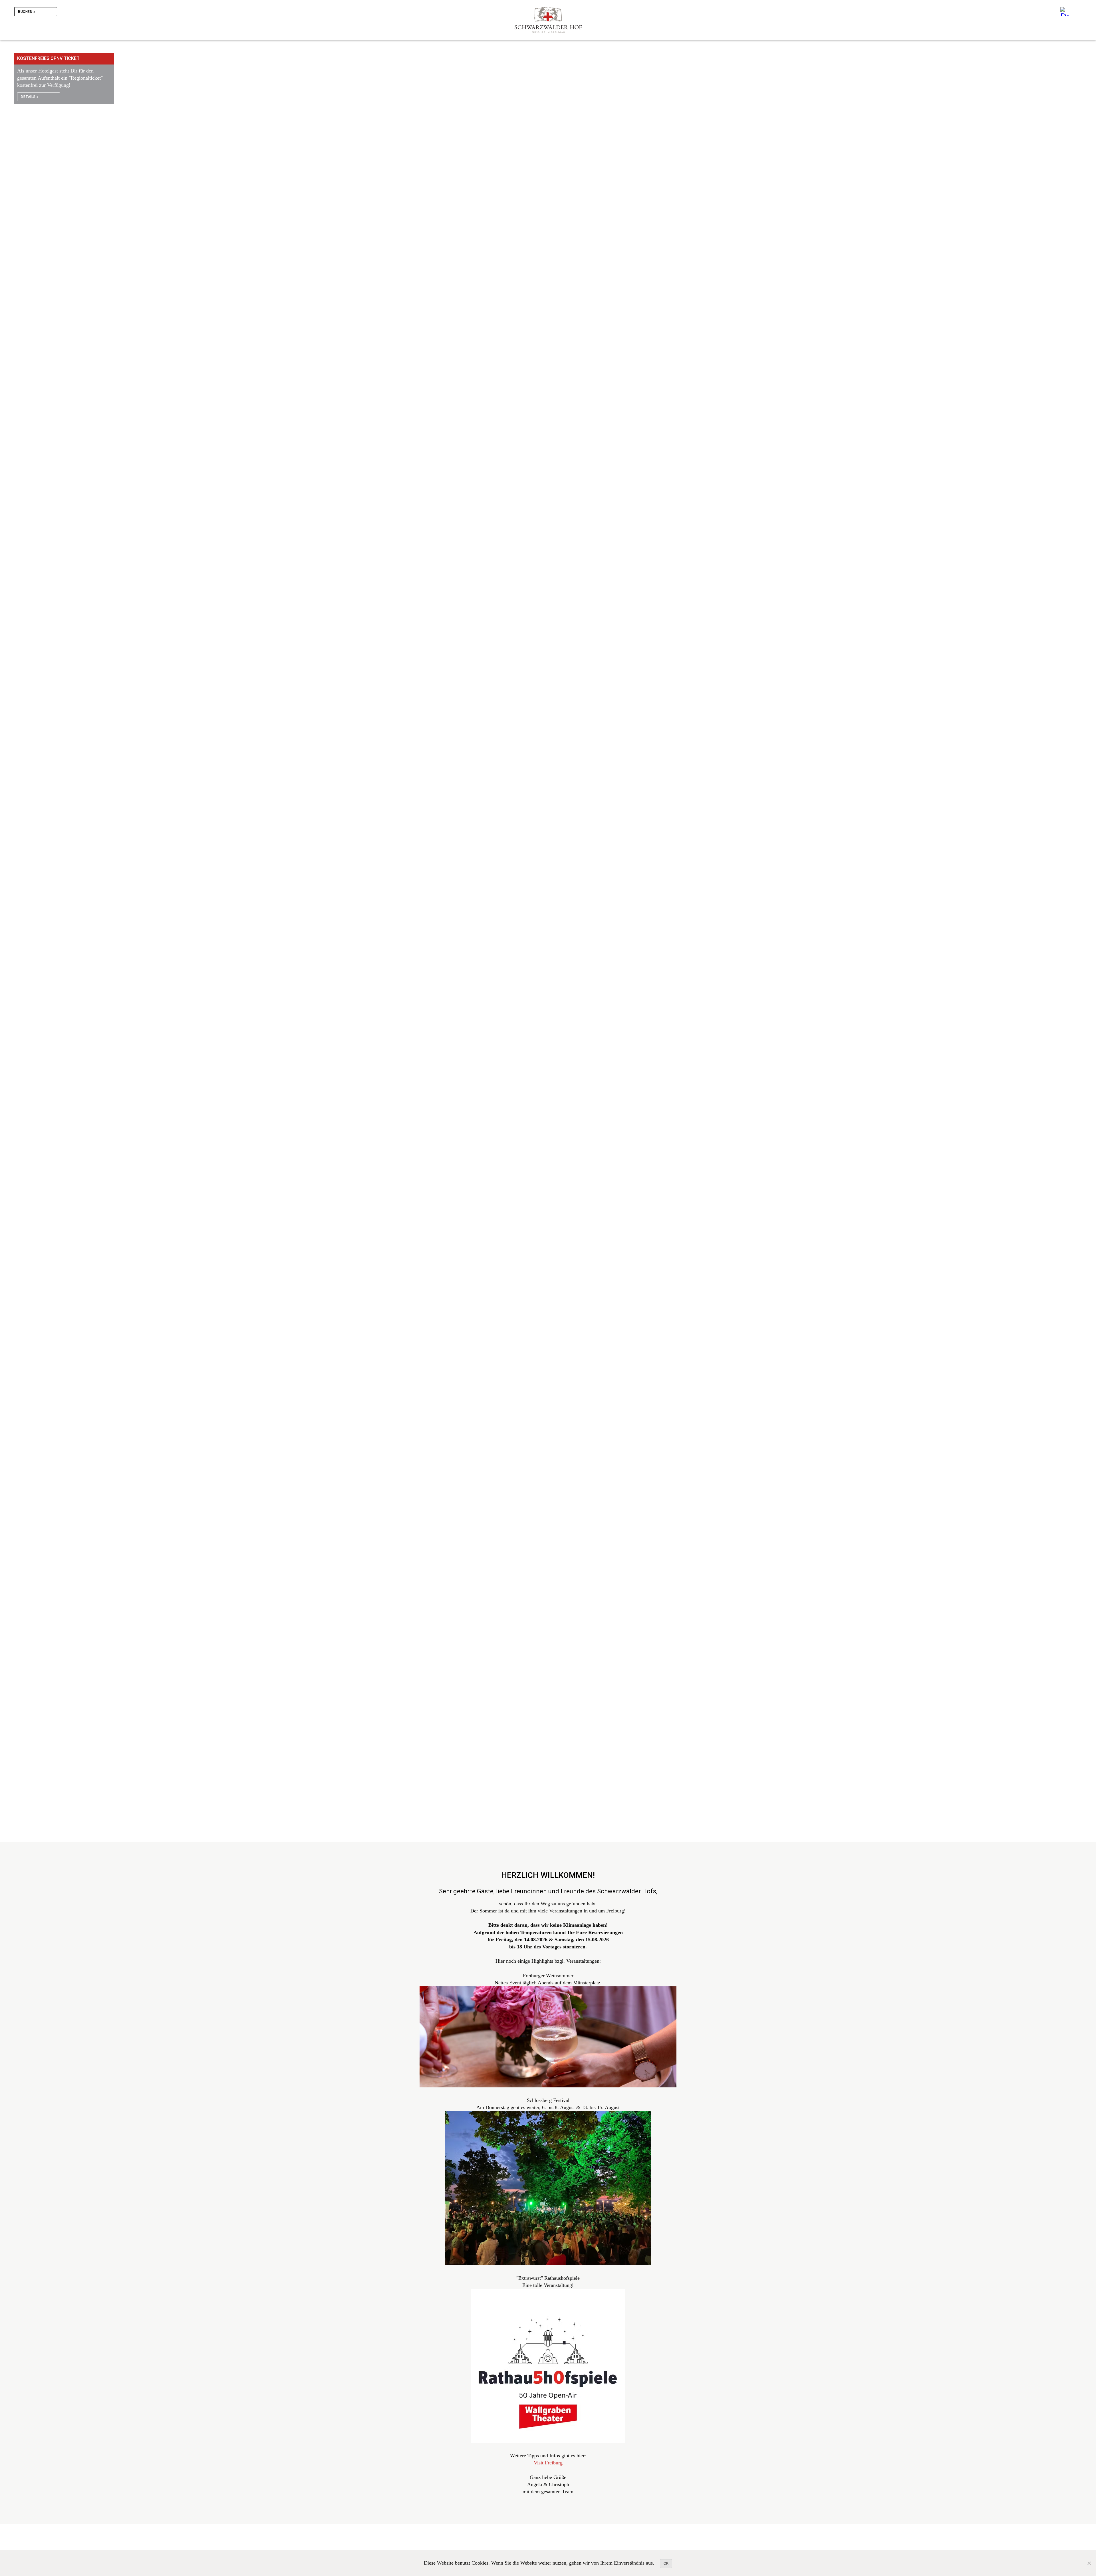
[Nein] (1089, 2563)
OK (666, 2563)
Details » (30, 97)
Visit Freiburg (548, 2463)
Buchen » (27, 12)
